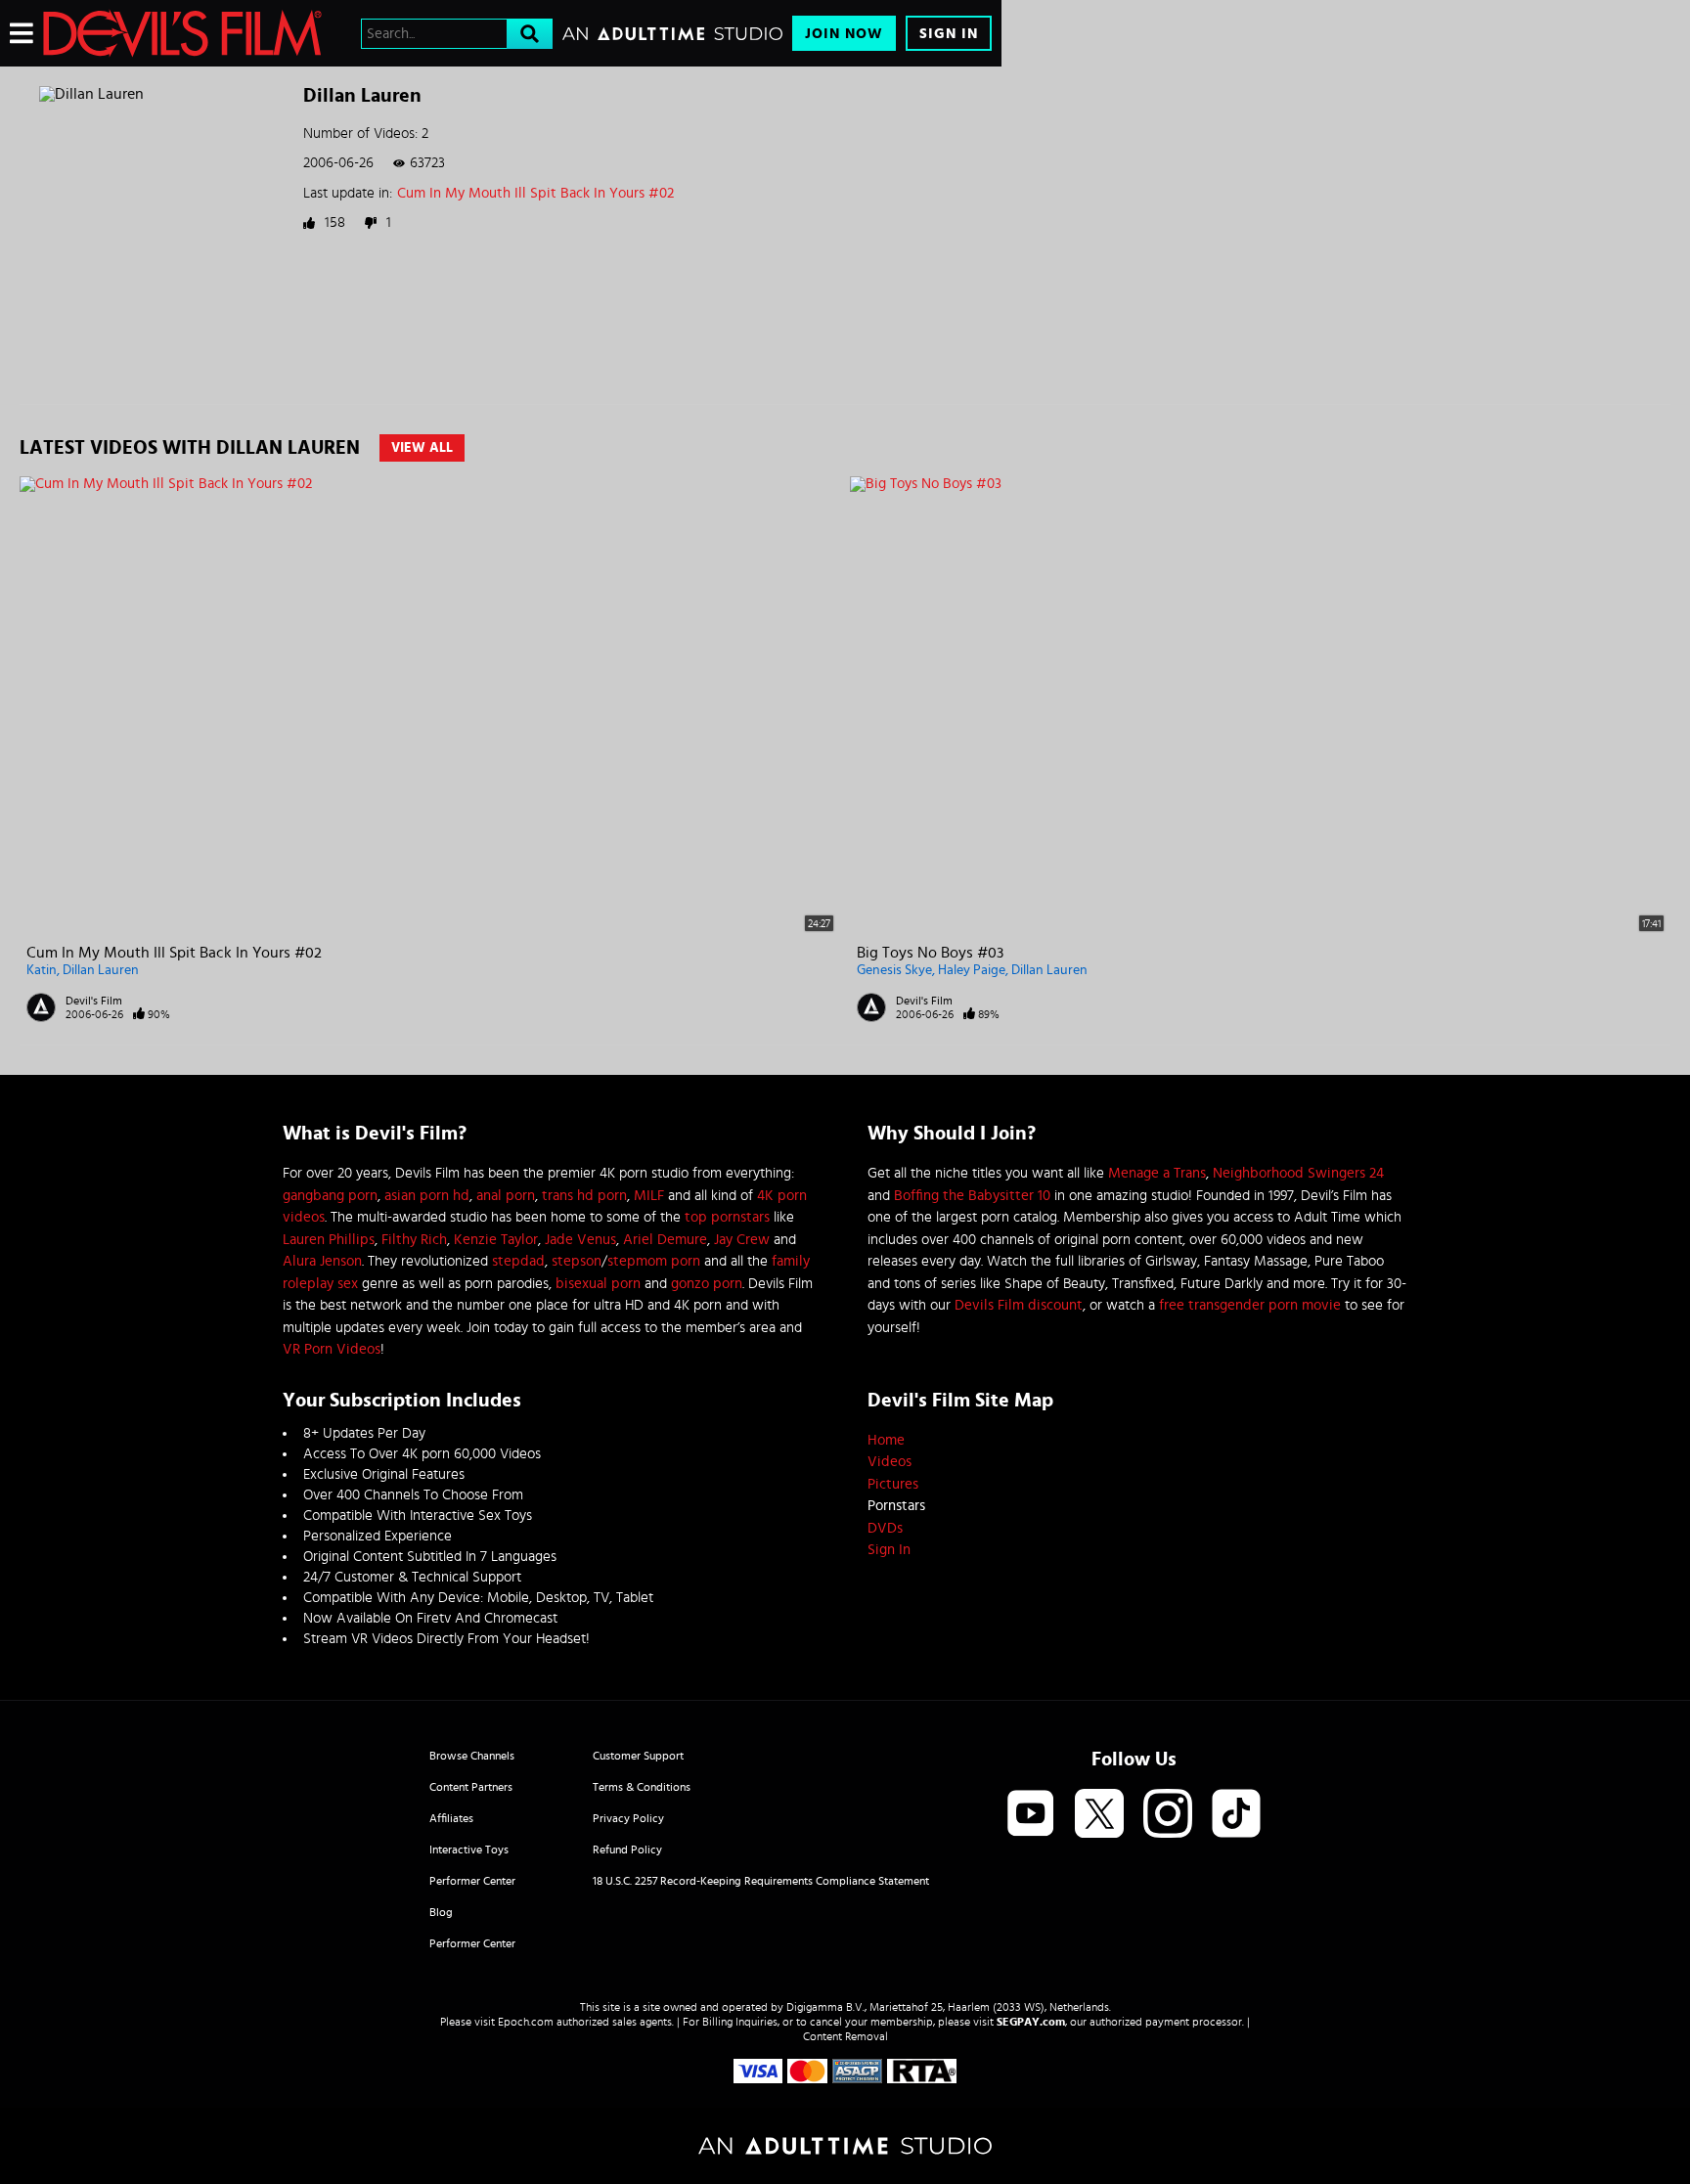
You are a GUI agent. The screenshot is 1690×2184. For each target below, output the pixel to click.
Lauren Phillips (329, 1240)
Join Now (844, 34)
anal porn (506, 1196)
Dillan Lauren (101, 970)
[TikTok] (1236, 1815)
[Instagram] (1168, 1815)
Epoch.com (526, 2022)
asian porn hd (427, 1196)
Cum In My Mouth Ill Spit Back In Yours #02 (535, 193)
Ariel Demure (665, 1240)
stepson (577, 1261)
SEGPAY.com (1031, 2022)
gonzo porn (707, 1284)
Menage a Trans (1157, 1173)
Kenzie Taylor (496, 1240)
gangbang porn (330, 1196)
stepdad (518, 1261)
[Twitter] (1099, 1815)
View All (422, 448)
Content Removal (845, 2036)
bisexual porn (598, 1284)
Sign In (949, 34)
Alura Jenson (322, 1261)
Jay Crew (742, 1240)
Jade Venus (580, 1240)
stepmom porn (654, 1261)
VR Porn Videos (332, 1349)
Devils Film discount (1019, 1305)
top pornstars (727, 1217)
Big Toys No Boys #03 (930, 953)
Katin (42, 970)
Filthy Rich (414, 1240)
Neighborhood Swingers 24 (1298, 1173)
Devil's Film (94, 1001)
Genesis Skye (894, 970)
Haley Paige (972, 970)
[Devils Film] (182, 33)
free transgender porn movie (1250, 1305)
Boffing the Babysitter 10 (972, 1196)
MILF (649, 1196)
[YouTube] (1031, 1815)
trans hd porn (584, 1196)
